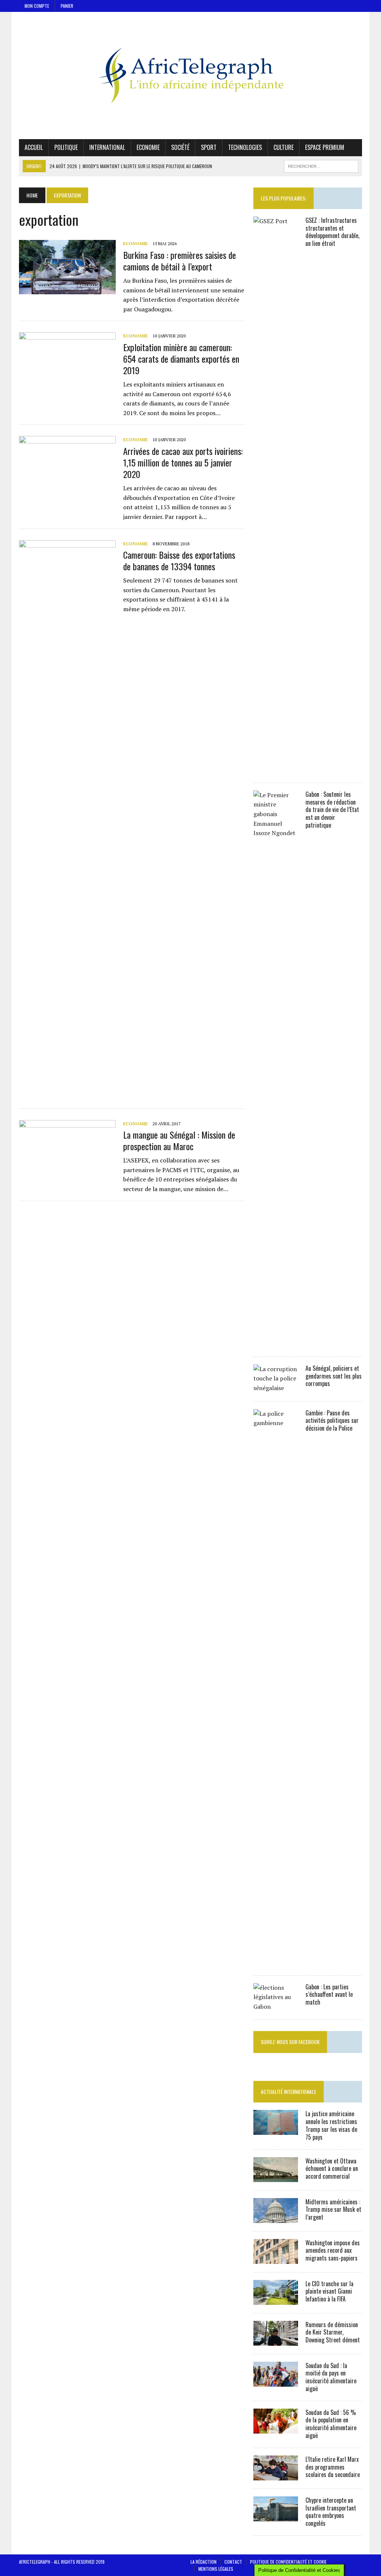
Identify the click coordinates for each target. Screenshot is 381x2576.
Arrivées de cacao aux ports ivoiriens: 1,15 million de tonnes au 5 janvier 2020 (183, 462)
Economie (148, 147)
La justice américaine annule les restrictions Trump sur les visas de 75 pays (331, 2125)
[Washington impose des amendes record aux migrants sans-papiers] (276, 2259)
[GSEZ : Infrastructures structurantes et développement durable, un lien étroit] (276, 769)
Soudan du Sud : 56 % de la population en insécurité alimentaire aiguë (331, 2424)
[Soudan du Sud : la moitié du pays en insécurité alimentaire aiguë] (276, 2381)
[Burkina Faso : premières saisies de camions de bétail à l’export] (67, 289)
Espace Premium (325, 147)
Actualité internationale (289, 2091)
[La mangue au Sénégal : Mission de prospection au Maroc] (67, 1169)
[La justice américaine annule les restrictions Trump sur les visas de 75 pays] (276, 2130)
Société (180, 147)
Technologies (245, 147)
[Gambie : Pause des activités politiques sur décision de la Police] (276, 1962)
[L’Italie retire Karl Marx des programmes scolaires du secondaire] (276, 2475)
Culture (284, 147)
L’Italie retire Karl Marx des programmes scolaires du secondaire (333, 2467)
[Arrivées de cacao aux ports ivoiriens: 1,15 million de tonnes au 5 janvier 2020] (67, 485)
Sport (209, 147)
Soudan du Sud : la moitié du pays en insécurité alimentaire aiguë (331, 2377)
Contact (233, 2562)
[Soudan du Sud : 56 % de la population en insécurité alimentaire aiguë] (276, 2428)
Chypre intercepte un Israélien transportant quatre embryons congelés (331, 2512)
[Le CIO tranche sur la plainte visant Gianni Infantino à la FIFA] (276, 2300)
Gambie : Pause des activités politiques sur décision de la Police (332, 1421)
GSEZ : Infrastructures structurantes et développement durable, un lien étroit (332, 232)
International (107, 147)
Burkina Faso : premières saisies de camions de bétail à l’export (180, 261)
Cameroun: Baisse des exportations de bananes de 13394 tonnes (179, 560)
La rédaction (204, 2562)
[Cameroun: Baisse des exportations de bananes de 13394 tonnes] (67, 1093)
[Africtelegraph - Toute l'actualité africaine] (190, 76)
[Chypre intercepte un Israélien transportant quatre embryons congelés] (276, 2516)
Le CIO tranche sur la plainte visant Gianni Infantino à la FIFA (329, 2291)
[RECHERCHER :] (321, 165)
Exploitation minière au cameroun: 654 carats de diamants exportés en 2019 (181, 359)
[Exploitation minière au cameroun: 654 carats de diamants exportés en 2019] (67, 382)
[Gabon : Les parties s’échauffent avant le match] (276, 2006)
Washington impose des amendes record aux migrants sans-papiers (333, 2251)
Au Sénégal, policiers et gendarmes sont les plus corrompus (334, 1376)
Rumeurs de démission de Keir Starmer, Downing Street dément (333, 2332)
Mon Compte (37, 6)
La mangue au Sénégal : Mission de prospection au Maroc (179, 1140)
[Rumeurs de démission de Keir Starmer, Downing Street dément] (276, 2341)
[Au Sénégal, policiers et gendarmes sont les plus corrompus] (276, 1388)
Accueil (34, 147)
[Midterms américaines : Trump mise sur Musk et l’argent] (276, 2218)
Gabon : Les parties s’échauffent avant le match (329, 1995)
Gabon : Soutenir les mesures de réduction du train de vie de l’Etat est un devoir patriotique (332, 810)
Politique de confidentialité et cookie (288, 2562)
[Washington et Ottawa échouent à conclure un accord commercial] (276, 2177)
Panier (67, 6)
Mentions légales (216, 2569)
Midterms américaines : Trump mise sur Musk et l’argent (333, 2210)
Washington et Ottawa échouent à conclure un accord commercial (332, 2169)
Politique (66, 147)
